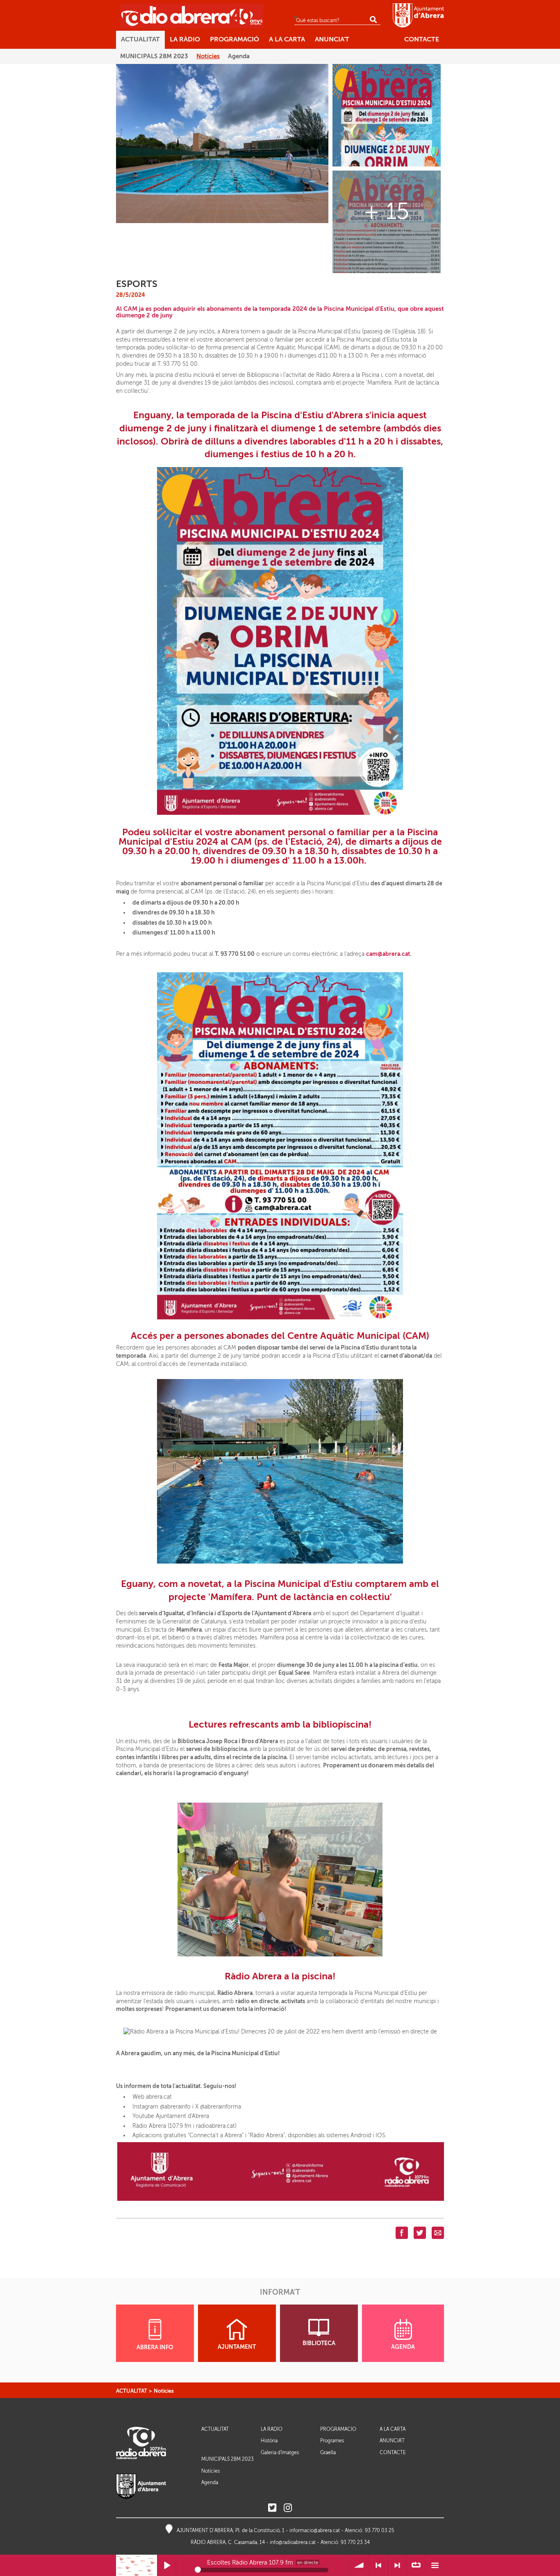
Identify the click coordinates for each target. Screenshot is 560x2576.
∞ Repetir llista (416, 2566)
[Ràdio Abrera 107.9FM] (192, 16)
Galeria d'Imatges (280, 2453)
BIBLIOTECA (319, 2343)
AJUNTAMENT (237, 2347)
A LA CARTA (393, 2429)
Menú (435, 2566)
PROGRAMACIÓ (338, 2429)
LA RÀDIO (272, 2429)
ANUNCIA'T (392, 2441)
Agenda (210, 2483)
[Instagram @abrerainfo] (288, 2508)
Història (269, 2441)
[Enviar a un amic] (438, 2232)
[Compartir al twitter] (420, 2232)
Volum (360, 2566)
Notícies (164, 2391)
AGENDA (403, 2347)
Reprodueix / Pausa (167, 2566)
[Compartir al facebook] (402, 2232)
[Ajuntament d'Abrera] (418, 15)
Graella (328, 2453)
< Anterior (379, 2566)
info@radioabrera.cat (293, 2542)
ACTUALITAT (132, 2391)
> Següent (397, 2566)
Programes (332, 2441)
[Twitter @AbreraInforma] (272, 2508)
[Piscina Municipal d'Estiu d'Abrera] (222, 143)
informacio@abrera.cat (315, 2530)
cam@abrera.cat (388, 954)
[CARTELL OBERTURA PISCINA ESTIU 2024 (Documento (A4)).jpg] (387, 115)
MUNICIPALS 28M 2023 (228, 2459)
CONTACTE (393, 2453)
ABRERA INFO (155, 2347)
